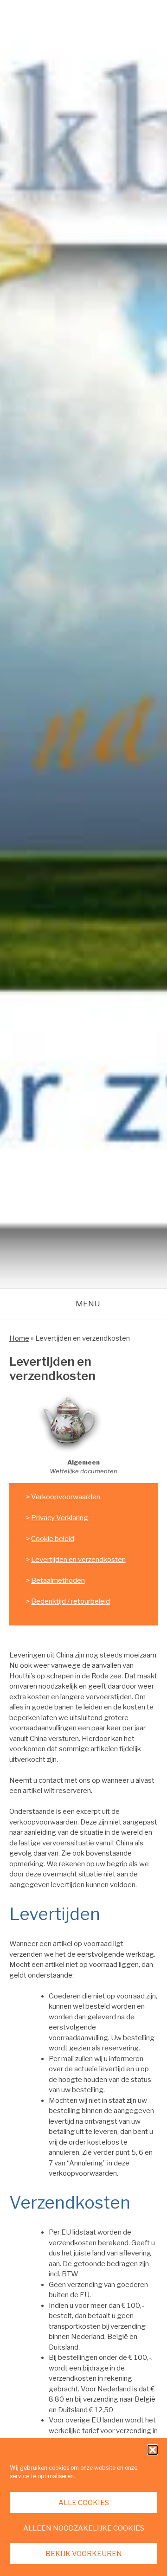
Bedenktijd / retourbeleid (71, 1601)
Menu (88, 1304)
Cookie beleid (53, 1539)
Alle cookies (84, 2503)
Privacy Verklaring (60, 1518)
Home (19, 1338)
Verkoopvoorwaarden (66, 1497)
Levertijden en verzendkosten (78, 1560)
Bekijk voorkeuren (84, 2554)
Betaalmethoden (58, 1580)
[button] (153, 2450)
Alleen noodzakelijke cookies (84, 2528)
